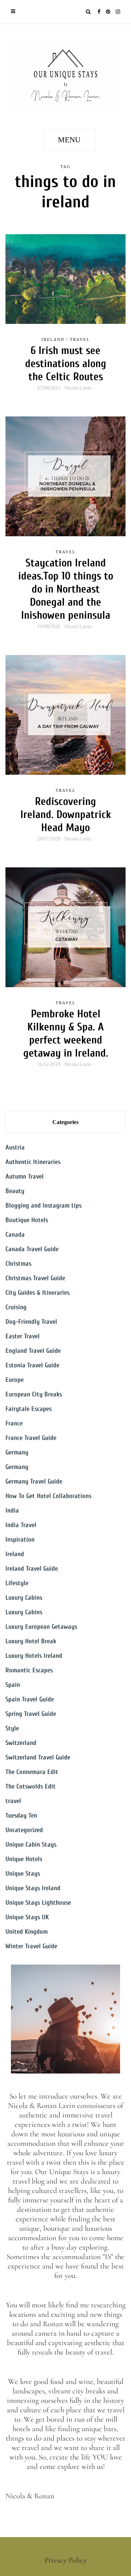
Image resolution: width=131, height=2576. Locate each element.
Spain (13, 1685)
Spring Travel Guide (31, 1714)
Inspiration (20, 1540)
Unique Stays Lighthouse (38, 1903)
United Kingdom (27, 1932)
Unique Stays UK (27, 1917)
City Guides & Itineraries (37, 1293)
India (12, 1511)
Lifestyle (17, 1583)
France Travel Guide (31, 1438)
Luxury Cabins (24, 1598)
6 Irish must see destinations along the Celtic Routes (66, 364)
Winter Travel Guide (31, 1946)
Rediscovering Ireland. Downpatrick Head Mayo (66, 815)
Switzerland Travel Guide (38, 1757)
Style (12, 1728)
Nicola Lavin (78, 388)
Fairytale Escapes (29, 1409)
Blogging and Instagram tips (43, 1206)
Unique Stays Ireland (33, 1888)
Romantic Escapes (29, 1670)
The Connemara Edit (32, 1772)
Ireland (53, 339)
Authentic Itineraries (33, 1162)
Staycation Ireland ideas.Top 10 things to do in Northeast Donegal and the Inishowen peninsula (66, 589)
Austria (15, 1147)
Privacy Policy (65, 2560)
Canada (15, 1235)
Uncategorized (24, 1830)
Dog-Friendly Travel (31, 1322)
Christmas (18, 1264)
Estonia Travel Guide (32, 1365)
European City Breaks (34, 1394)
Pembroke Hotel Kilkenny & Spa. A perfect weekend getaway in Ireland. (66, 1033)
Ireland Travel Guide (32, 1569)
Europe (15, 1380)
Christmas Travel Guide (35, 1278)
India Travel (21, 1525)
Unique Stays (23, 1874)
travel (80, 339)
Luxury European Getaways (41, 1627)
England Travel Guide (33, 1351)
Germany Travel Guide (34, 1482)
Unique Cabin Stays (31, 1845)
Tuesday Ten (21, 1816)
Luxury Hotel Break (31, 1641)
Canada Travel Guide (32, 1249)
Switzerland (21, 1743)
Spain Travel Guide (30, 1699)
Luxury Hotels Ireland (34, 1656)
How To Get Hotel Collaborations (48, 1496)
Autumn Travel (25, 1177)
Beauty (15, 1191)
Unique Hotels (24, 1859)
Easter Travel (23, 1336)
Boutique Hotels (27, 1220)
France (14, 1423)
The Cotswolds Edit (31, 1786)
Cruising (16, 1307)
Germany (17, 1452)
